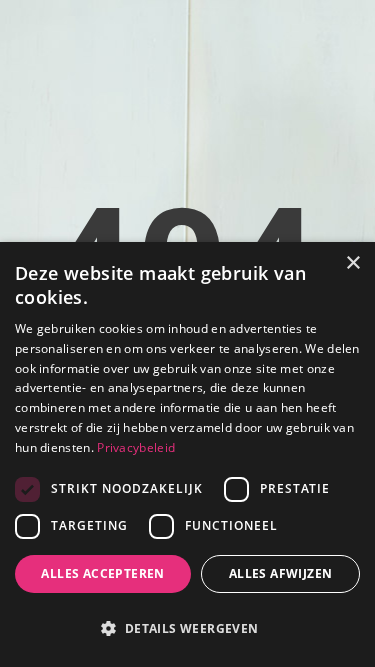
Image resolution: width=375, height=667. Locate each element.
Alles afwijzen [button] (281, 573)
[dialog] (187, 454)
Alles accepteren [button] (102, 573)
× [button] (352, 263)
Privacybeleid (136, 447)
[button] (187, 629)
